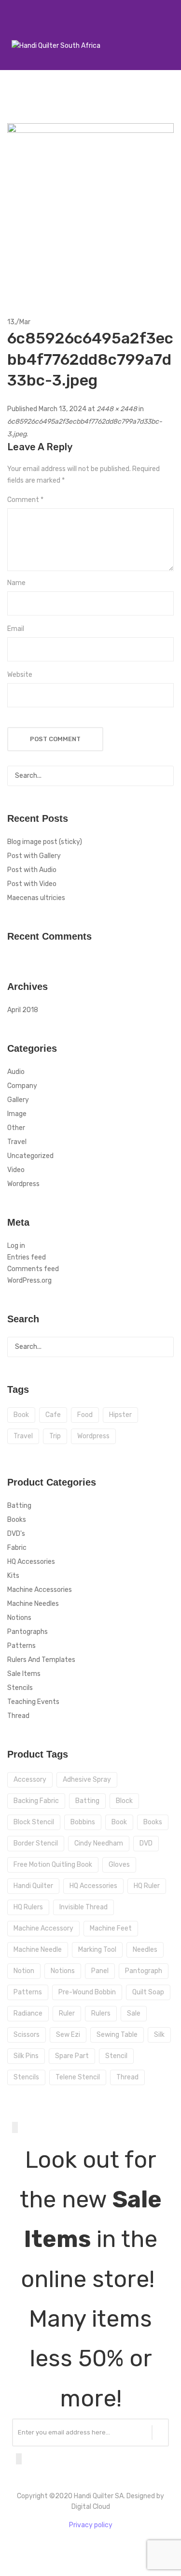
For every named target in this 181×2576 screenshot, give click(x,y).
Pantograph (144, 1971)
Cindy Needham (99, 1843)
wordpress (93, 1436)
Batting (19, 1506)
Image (17, 1114)
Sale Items (24, 1674)
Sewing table (117, 2035)
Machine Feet (111, 1928)
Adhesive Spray (87, 1780)
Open (12, 33)
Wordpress (23, 1184)
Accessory (30, 1780)
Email (16, 629)
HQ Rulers (28, 1907)
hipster (120, 1415)
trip (55, 1436)
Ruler (67, 2013)
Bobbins (83, 1822)
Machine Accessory (43, 1928)
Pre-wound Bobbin (87, 1992)
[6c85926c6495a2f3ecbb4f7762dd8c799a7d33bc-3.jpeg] (90, 207)
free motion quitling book (53, 1865)
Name (16, 583)
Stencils (20, 1688)
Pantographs (28, 1632)
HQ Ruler (147, 1886)
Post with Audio (32, 870)
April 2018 (23, 1010)
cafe (53, 1415)
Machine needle (38, 1950)
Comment (25, 500)
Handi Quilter (33, 1886)
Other (16, 1128)
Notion (24, 1971)
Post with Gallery (34, 856)
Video (16, 1170)
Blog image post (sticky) (45, 842)
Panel (100, 1971)
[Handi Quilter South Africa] (56, 46)
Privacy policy (91, 2525)
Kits (13, 1576)
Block (124, 1801)
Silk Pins (26, 2056)
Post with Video (32, 884)
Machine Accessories (40, 1590)
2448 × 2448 (117, 409)
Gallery (18, 1100)
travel (23, 1436)
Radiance (28, 2013)
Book (119, 1822)
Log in (16, 1246)
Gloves (119, 1865)
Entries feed (27, 1257)
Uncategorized (30, 1156)
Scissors (27, 2035)
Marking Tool (97, 1950)
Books (17, 1520)
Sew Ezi (68, 2035)
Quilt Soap (148, 1992)
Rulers (101, 2013)
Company (22, 1086)
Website (20, 675)
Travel (17, 1142)
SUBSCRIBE (160, 2433)
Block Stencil (34, 1822)
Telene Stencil (78, 2077)
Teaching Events (33, 1702)
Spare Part (72, 2056)
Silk (159, 2035)
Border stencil (36, 1843)
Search (164, 776)
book (21, 1415)
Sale (134, 2013)
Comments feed (33, 1269)
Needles (145, 1950)
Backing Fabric (36, 1801)
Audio (16, 1072)
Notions (19, 1618)
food (85, 1415)
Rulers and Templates (41, 1660)
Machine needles (33, 1604)
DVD (146, 1843)
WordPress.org (29, 1281)
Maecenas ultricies (36, 898)
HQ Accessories (31, 1562)
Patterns (21, 1646)
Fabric (17, 1548)
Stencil (116, 2056)
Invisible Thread (84, 1907)
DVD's (16, 1534)
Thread (18, 1716)
